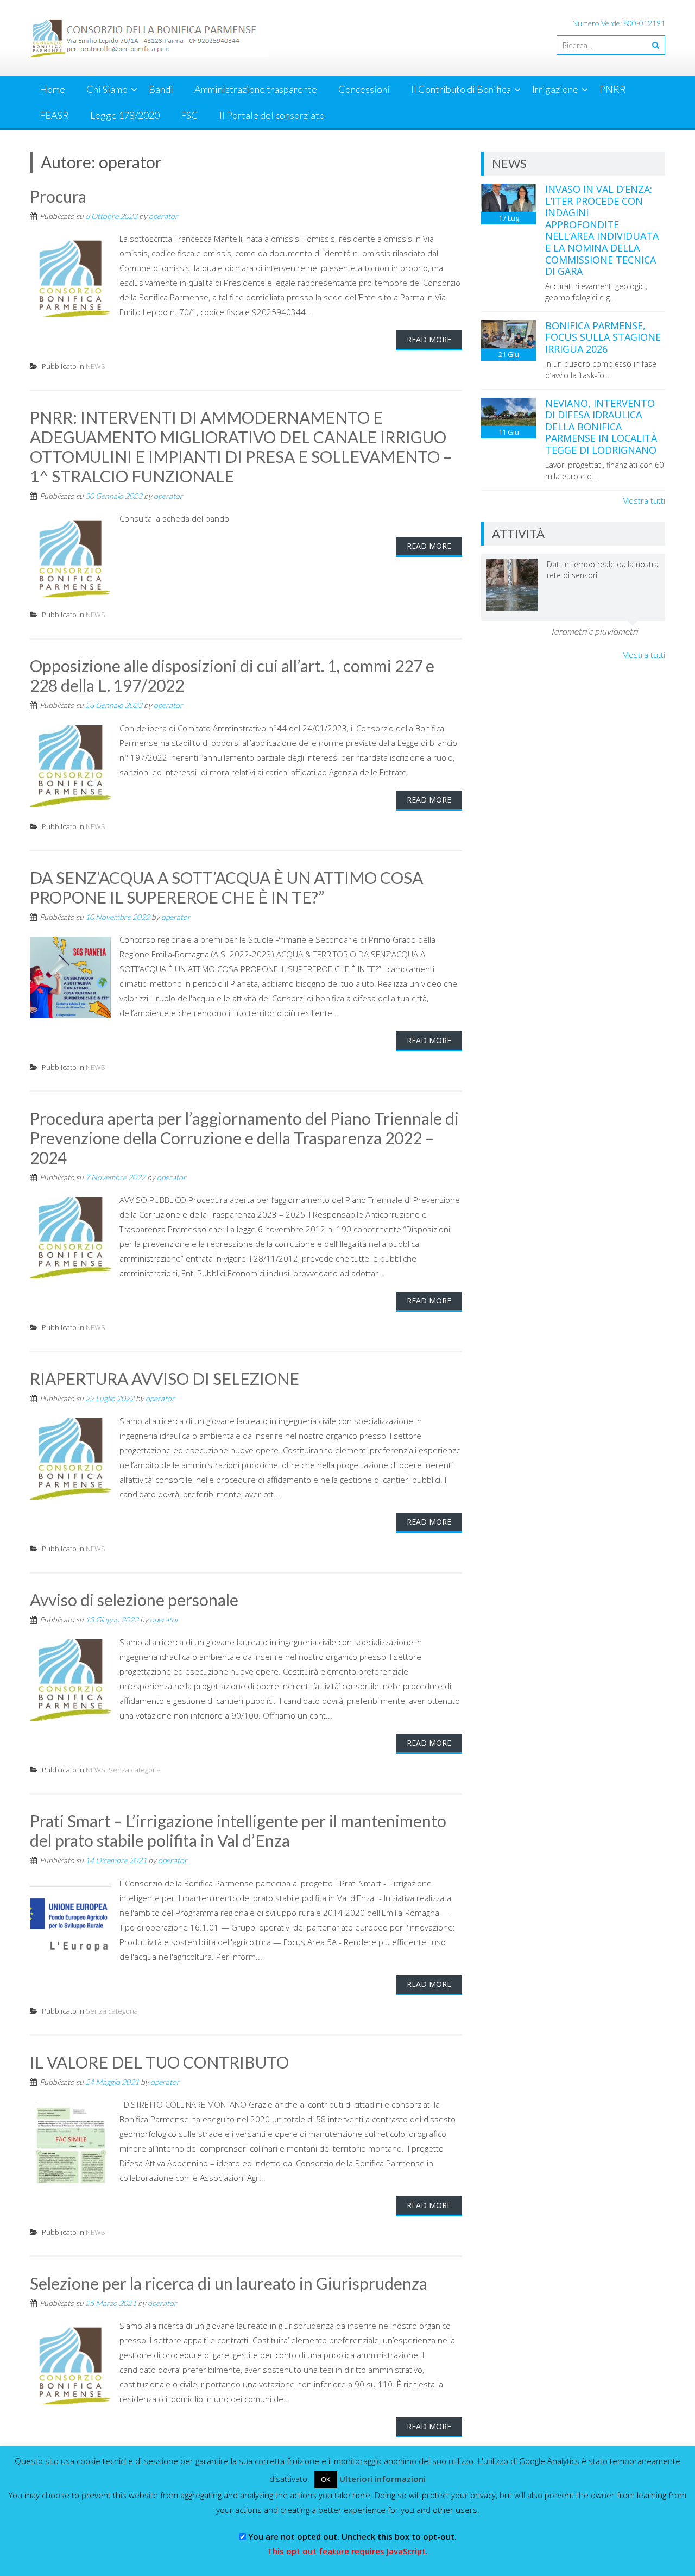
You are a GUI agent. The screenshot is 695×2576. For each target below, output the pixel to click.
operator (163, 216)
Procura (58, 196)
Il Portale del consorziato (272, 115)
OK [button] (326, 2479)
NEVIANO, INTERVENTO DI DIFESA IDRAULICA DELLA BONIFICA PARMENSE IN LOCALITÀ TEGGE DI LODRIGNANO (601, 427)
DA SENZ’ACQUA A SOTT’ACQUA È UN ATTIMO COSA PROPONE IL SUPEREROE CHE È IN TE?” (226, 887)
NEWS (96, 366)
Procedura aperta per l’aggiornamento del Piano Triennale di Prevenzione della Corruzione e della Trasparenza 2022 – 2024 (244, 1138)
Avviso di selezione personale (134, 1600)
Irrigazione (555, 89)
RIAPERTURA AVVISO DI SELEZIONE (165, 1378)
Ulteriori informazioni (383, 2479)
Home (52, 89)
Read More (429, 339)
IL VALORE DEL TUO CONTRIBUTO (159, 2062)
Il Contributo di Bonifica (461, 89)
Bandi (161, 89)
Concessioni (364, 89)
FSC (189, 115)
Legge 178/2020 (125, 115)
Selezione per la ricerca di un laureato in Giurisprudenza (229, 2283)
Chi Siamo (107, 89)
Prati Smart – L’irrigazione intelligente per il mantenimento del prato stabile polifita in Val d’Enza (238, 1831)
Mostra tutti (644, 500)
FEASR (54, 115)
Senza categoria (135, 1770)
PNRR (613, 89)
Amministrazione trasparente (256, 89)
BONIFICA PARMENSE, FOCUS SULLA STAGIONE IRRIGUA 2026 (603, 337)
